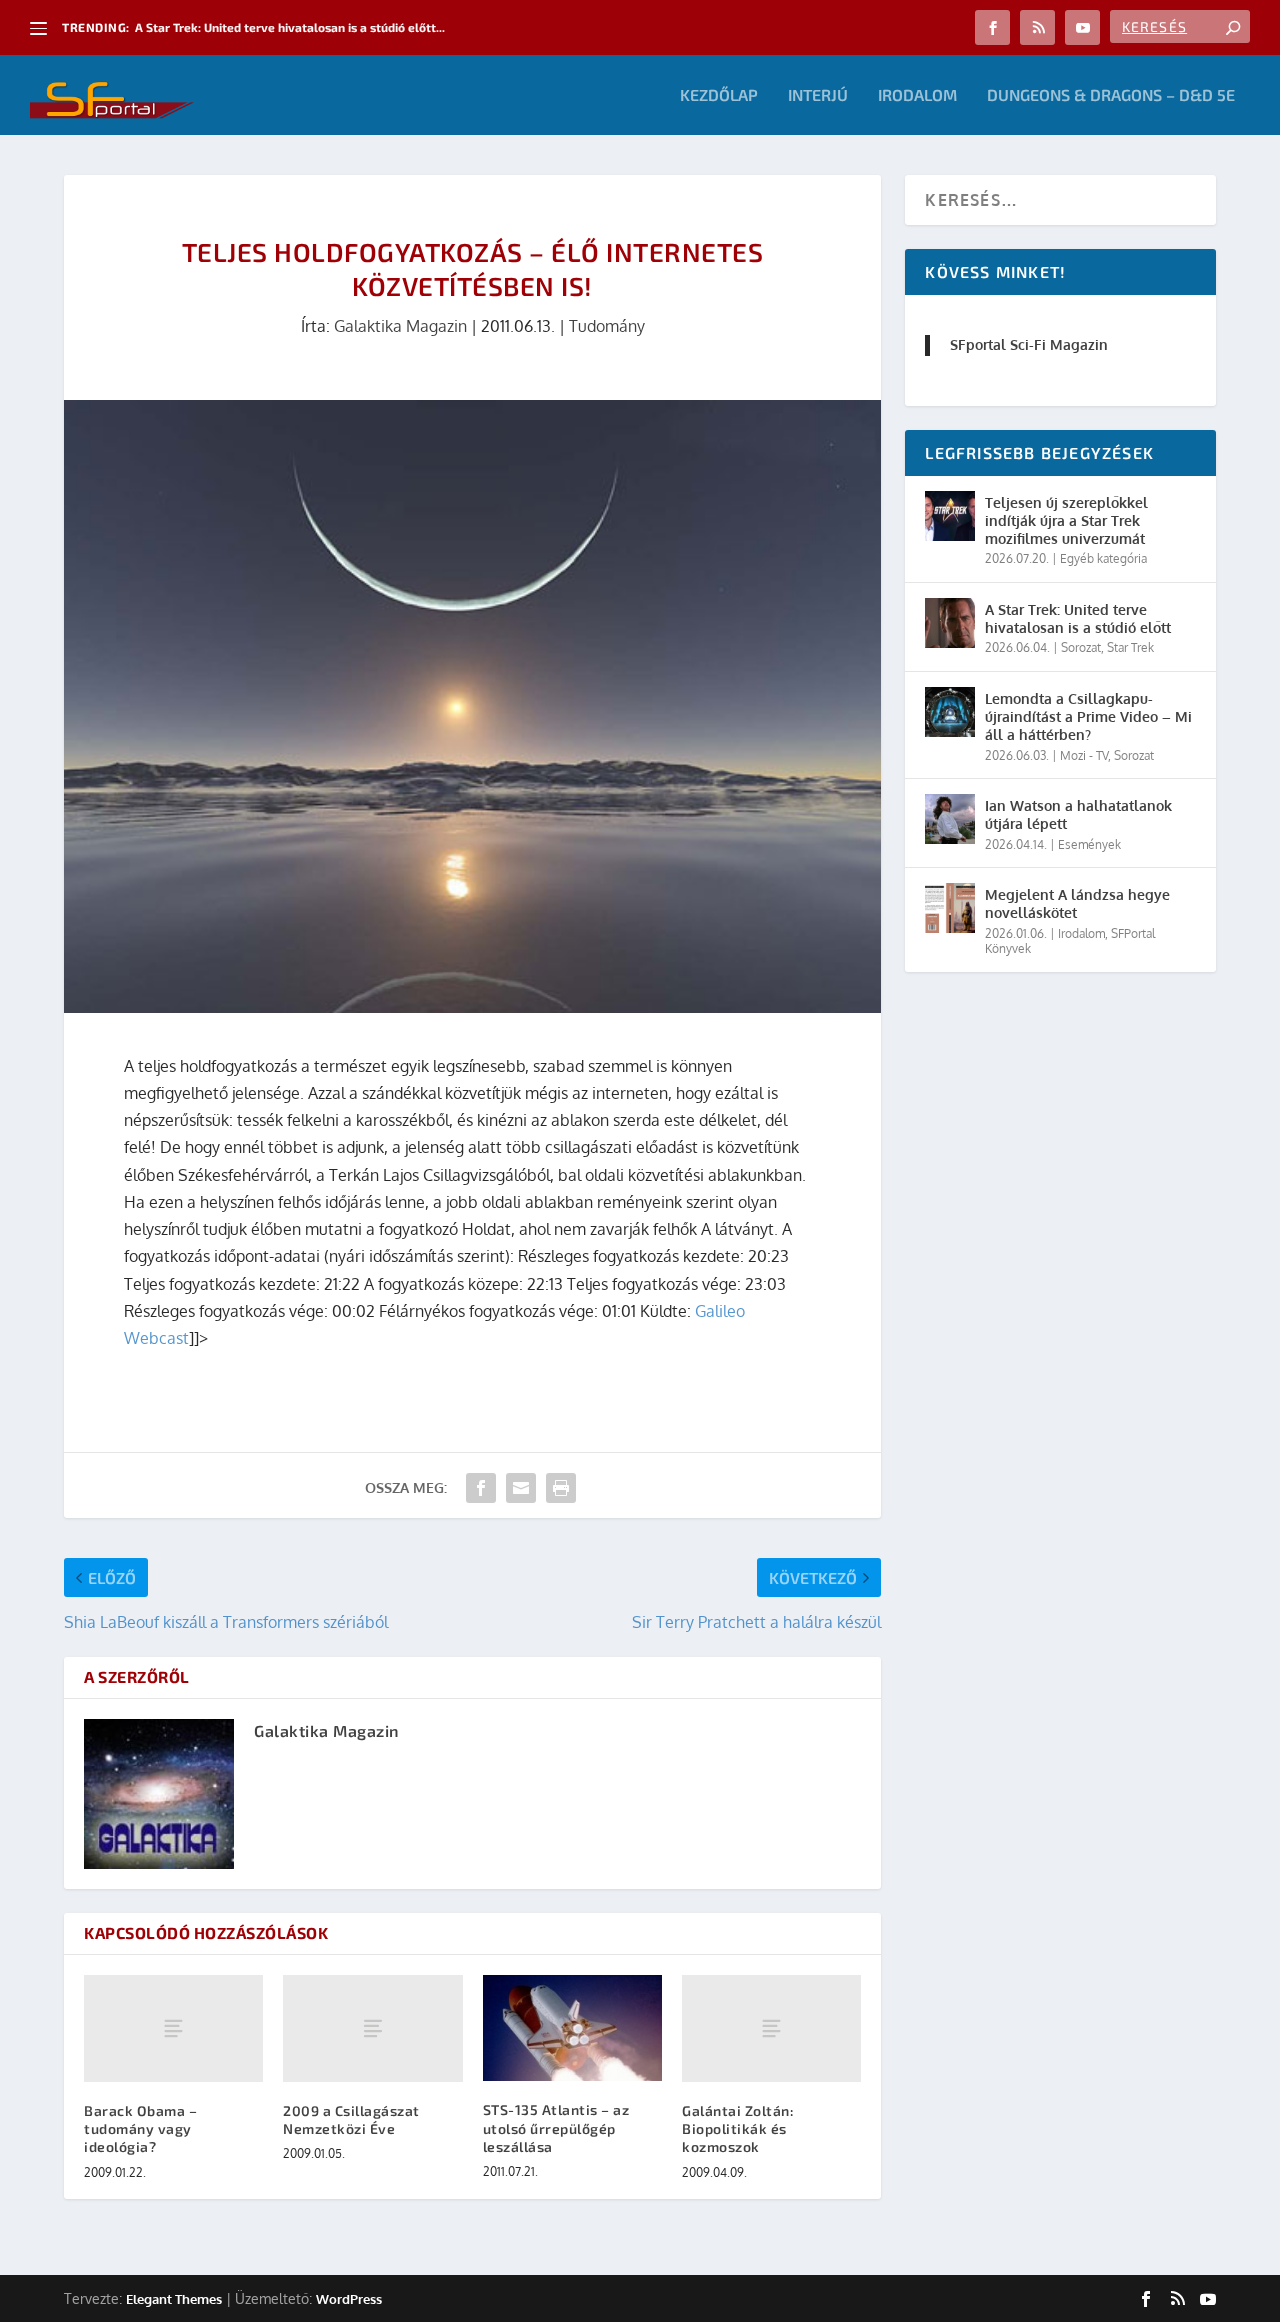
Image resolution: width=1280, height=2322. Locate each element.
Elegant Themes (174, 2299)
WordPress (349, 2299)
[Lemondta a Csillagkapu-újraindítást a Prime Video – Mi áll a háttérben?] (950, 712)
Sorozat (1081, 647)
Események (1089, 844)
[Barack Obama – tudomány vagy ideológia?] (173, 2029)
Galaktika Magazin (400, 326)
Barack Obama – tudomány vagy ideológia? (140, 2128)
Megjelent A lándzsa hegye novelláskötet (1077, 903)
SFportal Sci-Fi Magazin (1029, 344)
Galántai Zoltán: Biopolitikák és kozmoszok (737, 2128)
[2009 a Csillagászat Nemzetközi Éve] (372, 2029)
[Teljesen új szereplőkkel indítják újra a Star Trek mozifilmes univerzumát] (950, 516)
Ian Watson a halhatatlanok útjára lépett (1078, 814)
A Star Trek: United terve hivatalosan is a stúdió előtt (1078, 618)
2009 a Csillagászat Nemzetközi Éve (351, 2119)
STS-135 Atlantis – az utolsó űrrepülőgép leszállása (556, 2127)
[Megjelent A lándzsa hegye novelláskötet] (950, 908)
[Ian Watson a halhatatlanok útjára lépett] (950, 819)
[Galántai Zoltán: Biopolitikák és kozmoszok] (771, 2029)
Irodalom (917, 95)
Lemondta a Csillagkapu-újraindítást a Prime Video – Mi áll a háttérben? (1088, 716)
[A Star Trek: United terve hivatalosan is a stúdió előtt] (950, 623)
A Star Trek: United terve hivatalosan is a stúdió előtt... (290, 27)
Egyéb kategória (1103, 558)
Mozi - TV (1084, 755)
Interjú (818, 95)
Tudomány (607, 326)
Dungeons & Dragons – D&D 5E (1111, 95)
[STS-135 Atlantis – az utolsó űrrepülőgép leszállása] (572, 2028)
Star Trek (1130, 647)
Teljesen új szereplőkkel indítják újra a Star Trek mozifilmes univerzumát (1066, 520)
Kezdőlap (719, 95)
